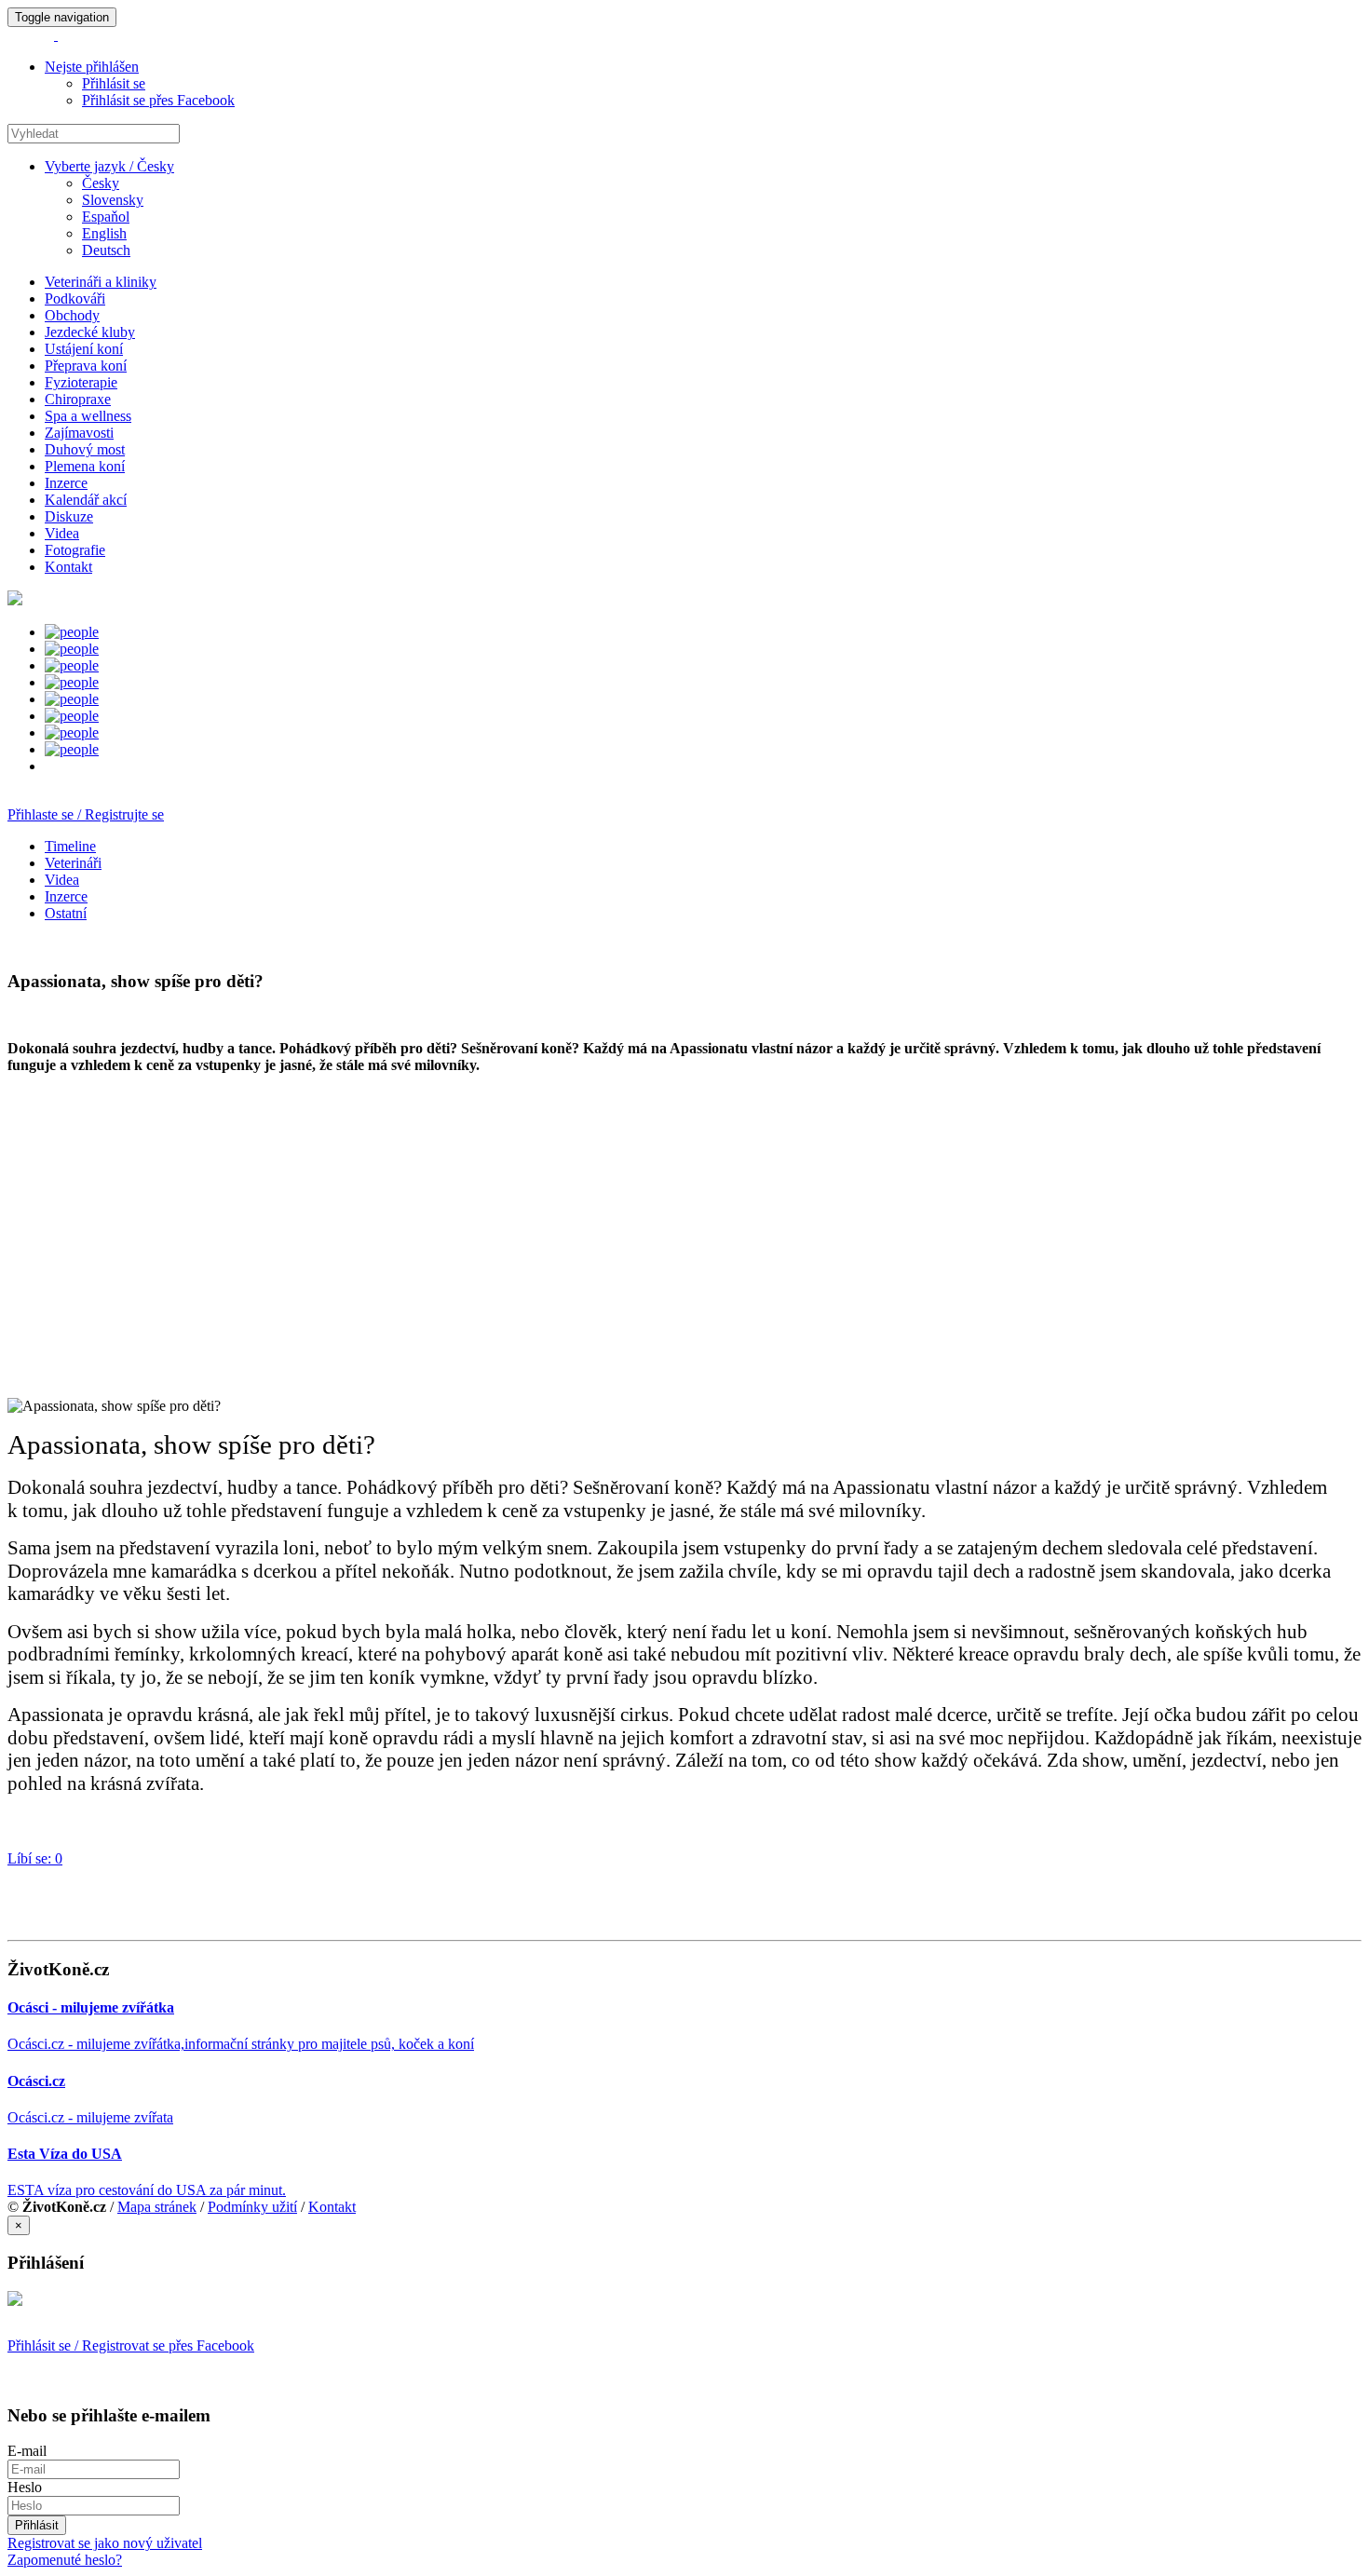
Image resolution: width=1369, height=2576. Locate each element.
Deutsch (106, 250)
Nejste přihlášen (92, 67)
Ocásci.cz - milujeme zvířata (90, 2117)
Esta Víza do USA (65, 2154)
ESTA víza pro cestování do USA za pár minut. (147, 2190)
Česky (101, 183)
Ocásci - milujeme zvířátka (91, 2007)
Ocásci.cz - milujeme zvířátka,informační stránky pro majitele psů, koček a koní (241, 2044)
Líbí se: (35, 1858)
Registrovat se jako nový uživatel (105, 2543)
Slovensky (113, 200)
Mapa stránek (157, 2207)
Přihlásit (37, 2525)
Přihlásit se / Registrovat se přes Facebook (131, 2346)
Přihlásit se (114, 83)
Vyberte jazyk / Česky (109, 166)
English (104, 233)
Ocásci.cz (36, 2081)
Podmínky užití (252, 2207)
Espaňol (106, 217)
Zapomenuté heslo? (65, 2560)
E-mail (27, 2451)
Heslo (25, 2487)
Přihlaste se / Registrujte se (86, 814)
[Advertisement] (566, 1236)
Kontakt (332, 2207)
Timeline (70, 846)
